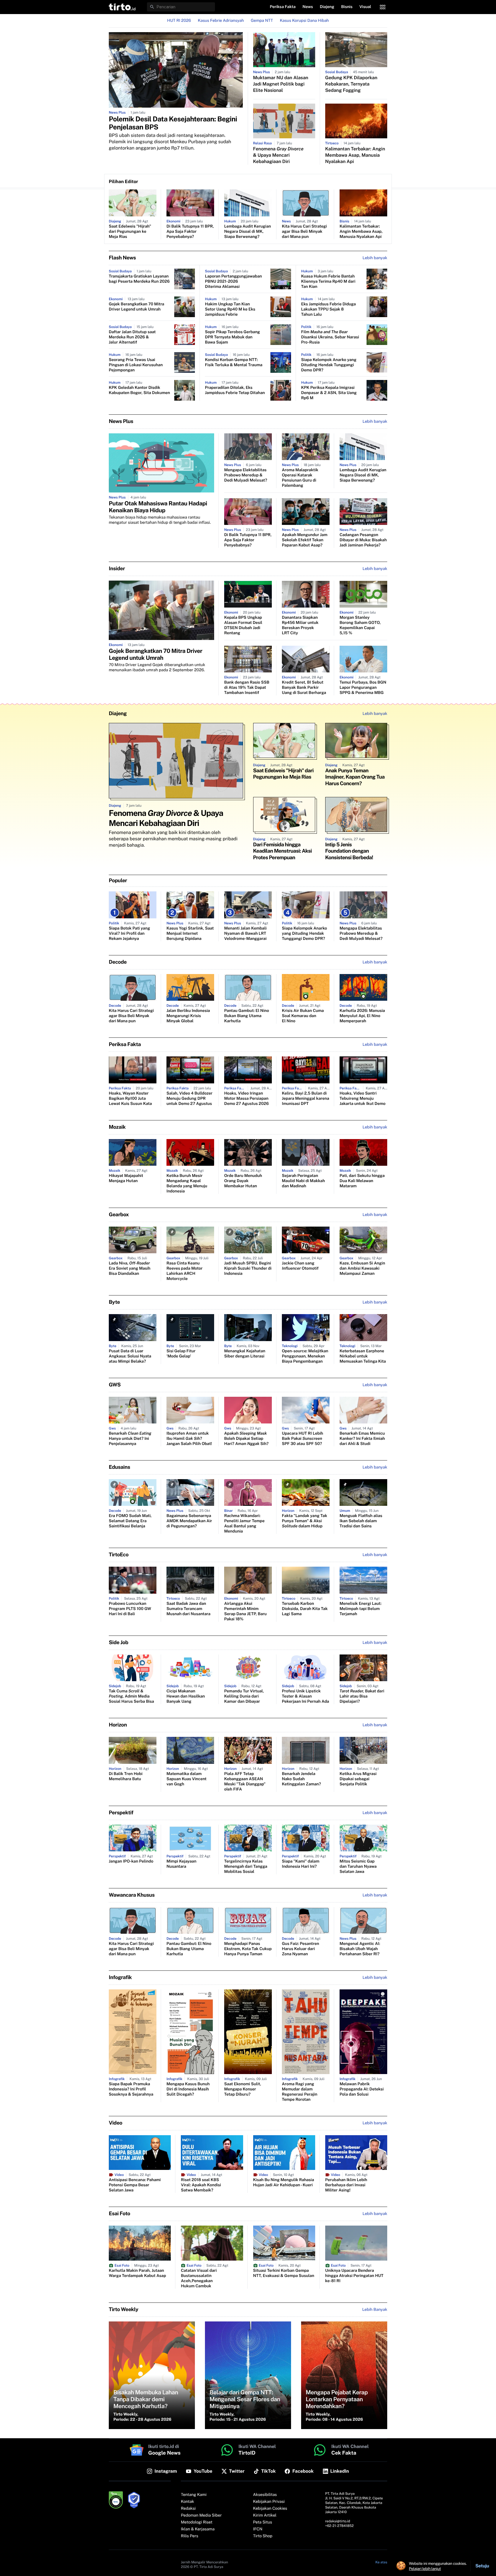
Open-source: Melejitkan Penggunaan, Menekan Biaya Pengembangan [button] (305, 1356)
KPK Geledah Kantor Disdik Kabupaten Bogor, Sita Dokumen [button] (139, 390)
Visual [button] (365, 7)
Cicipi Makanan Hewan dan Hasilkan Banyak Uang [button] (186, 1696)
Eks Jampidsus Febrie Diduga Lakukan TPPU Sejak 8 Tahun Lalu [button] (329, 309)
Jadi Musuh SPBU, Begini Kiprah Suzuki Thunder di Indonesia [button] (248, 1268)
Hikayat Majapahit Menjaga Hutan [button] (126, 1178)
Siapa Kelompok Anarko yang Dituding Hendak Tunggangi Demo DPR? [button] (329, 365)
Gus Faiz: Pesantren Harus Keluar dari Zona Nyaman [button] (301, 1949)
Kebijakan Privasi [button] (269, 2502)
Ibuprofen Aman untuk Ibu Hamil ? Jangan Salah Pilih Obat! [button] (189, 1439)
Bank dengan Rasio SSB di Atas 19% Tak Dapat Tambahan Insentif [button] (247, 688)
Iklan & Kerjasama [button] (198, 2529)
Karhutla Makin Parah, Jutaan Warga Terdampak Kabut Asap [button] (137, 2273)
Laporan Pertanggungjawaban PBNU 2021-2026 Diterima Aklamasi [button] (233, 282)
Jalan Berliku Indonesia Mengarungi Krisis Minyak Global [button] (188, 1016)
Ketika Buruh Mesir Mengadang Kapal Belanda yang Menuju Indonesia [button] (187, 1184)
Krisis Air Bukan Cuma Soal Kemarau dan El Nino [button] (303, 1016)
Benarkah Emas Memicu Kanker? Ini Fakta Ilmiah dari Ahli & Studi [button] (362, 1439)
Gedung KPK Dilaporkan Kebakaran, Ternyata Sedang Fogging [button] (351, 84)
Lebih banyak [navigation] (375, 258)
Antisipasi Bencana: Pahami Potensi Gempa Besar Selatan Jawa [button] (135, 2185)
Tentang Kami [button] (194, 2495)
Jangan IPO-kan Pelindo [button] (131, 1861)
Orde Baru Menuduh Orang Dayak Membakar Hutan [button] (243, 1181)
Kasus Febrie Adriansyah (221, 21)
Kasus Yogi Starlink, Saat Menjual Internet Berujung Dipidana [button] (190, 934)
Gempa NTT (262, 21)
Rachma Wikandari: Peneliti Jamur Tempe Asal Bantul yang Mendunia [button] (244, 1524)
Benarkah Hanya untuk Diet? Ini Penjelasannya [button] (130, 1439)
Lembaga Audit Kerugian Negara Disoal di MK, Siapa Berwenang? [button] (248, 232)
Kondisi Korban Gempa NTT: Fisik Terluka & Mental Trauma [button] (234, 362)
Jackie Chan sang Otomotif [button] (300, 1266)
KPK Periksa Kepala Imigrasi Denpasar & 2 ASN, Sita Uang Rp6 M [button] (329, 393)
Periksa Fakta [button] (283, 7)
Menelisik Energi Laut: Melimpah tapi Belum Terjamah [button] (361, 1609)
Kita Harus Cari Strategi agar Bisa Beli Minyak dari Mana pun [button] (304, 232)
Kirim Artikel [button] (265, 2515)
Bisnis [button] (347, 7)
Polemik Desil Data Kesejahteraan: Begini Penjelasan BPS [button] (173, 123)
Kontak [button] (187, 2502)
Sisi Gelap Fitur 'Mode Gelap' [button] (181, 1354)
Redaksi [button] (188, 2509)
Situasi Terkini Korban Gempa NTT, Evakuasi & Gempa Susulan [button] (284, 2273)
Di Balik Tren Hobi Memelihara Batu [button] (126, 1776)
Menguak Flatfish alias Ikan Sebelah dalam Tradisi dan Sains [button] (361, 1521)
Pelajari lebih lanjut (425, 2569)
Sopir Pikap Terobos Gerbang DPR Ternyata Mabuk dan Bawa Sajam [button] (232, 337)
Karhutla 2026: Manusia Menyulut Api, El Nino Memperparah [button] (362, 1016)
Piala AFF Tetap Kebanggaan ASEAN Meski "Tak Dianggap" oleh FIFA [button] (245, 1782)
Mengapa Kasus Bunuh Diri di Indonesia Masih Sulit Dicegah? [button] (188, 2089)
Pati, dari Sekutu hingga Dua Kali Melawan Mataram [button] (362, 1181)
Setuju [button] (482, 2566)
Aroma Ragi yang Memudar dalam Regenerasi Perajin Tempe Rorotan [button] (300, 2092)
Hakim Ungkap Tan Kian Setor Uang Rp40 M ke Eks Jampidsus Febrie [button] (230, 309)
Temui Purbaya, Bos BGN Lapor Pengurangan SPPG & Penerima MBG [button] (363, 688)
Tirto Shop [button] (263, 2536)
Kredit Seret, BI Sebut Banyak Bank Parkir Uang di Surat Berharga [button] (304, 688)
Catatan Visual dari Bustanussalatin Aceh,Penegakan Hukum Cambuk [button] (199, 2278)
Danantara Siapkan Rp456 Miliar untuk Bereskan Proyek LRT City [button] (300, 625)
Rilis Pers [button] (189, 2536)
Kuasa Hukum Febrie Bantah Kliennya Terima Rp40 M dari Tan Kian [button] (328, 282)
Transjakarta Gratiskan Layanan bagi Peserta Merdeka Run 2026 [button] (139, 279)
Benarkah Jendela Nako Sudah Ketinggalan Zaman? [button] (301, 1779)
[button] (122, 7)
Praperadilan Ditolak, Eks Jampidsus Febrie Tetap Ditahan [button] (235, 390)
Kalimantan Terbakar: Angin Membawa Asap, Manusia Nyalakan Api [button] (355, 155)
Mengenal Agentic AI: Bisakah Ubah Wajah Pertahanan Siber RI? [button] (360, 1949)
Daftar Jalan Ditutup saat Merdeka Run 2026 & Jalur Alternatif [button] (132, 337)
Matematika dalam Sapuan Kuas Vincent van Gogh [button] (187, 1779)
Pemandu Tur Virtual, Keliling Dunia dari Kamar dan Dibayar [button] (244, 1696)
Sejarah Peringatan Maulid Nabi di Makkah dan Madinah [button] (303, 1181)
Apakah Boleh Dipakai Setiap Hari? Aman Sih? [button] (246, 1439)
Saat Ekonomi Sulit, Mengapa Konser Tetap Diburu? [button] (243, 2089)
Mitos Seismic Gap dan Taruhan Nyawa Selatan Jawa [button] (358, 1867)
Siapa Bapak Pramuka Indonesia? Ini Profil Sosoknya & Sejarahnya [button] (131, 2089)
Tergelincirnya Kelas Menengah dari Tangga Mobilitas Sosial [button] (246, 1867)
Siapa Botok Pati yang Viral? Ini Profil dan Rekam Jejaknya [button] (129, 934)
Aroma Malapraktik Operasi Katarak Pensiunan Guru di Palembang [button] (300, 478)
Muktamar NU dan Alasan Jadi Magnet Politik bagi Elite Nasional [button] (281, 84)
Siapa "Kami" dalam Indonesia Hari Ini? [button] (301, 1864)
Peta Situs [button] (263, 2522)
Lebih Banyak (375, 2310)
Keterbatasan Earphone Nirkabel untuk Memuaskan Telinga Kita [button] (363, 1356)
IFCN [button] (258, 2529)
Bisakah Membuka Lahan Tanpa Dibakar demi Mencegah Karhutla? (146, 2399)
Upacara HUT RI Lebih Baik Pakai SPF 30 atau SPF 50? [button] (303, 1439)
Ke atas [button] (381, 2562)
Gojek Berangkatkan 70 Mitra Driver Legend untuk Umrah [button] (136, 307)
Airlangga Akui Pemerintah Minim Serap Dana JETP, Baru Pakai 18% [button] (245, 1611)
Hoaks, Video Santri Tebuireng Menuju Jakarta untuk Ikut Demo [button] (363, 1099)
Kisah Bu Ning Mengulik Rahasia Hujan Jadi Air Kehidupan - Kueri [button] (284, 2183)
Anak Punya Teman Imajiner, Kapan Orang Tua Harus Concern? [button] (355, 777)
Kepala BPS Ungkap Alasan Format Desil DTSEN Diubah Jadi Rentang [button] (243, 625)
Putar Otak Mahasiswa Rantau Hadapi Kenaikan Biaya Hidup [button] (158, 507)
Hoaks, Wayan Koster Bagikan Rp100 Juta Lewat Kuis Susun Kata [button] (130, 1099)
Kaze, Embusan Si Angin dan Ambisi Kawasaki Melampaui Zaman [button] (362, 1268)
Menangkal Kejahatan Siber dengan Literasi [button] (245, 1354)
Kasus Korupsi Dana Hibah (304, 21)
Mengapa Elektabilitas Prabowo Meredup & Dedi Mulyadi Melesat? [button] (246, 475)
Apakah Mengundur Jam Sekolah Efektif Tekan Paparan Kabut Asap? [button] (305, 540)
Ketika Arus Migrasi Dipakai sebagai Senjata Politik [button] (358, 1779)
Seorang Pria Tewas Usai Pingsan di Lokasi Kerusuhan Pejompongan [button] (136, 365)
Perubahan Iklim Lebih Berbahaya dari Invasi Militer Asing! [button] (346, 2185)
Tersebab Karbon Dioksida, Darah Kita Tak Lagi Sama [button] (305, 1609)
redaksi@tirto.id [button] (338, 2521)
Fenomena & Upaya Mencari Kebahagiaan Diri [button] (278, 155)
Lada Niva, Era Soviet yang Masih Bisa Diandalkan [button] (130, 1268)
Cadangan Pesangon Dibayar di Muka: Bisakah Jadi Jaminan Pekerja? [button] (363, 540)
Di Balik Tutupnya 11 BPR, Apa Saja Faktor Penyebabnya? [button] (190, 232)
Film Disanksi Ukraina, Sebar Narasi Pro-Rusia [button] (330, 337)
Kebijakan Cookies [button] (270, 2509)
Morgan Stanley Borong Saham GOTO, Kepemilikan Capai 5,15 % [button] (360, 625)
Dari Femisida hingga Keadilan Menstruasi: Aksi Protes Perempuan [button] (283, 851)
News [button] (308, 7)
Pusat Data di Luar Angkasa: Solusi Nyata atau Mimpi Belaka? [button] (130, 1356)
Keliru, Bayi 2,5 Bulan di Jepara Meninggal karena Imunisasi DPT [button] (306, 1099)
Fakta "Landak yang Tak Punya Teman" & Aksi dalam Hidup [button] (305, 1521)
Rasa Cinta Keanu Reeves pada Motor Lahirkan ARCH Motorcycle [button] (185, 1271)
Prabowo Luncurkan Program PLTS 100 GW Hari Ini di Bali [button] (130, 1609)
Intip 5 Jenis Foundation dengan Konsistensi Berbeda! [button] (349, 851)
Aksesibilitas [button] (265, 2495)
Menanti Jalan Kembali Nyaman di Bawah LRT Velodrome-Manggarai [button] (245, 934)
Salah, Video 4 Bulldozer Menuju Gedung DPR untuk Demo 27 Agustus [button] (189, 1099)
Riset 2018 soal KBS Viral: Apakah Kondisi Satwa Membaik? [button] (201, 2185)
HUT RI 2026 (179, 21)
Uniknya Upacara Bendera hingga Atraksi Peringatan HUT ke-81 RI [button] (354, 2276)
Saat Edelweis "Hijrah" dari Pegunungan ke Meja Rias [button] (130, 232)
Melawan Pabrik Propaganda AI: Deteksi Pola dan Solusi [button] (362, 2089)
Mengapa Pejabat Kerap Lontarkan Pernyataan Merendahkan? (337, 2399)
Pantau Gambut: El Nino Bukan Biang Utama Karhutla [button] (247, 1016)
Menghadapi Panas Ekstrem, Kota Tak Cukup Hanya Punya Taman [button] (248, 1949)
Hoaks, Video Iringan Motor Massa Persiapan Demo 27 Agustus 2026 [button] (246, 1099)
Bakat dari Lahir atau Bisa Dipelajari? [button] (362, 1696)
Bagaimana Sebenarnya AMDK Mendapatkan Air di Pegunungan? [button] (189, 1521)
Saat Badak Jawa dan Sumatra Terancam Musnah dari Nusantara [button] (188, 1609)
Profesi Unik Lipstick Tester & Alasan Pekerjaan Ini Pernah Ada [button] (305, 1696)
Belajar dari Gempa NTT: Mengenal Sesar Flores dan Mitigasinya (245, 2399)
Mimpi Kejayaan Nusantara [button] (181, 1864)
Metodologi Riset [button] (197, 2522)
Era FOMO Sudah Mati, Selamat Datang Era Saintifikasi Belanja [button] (130, 1521)
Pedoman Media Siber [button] (201, 2515)
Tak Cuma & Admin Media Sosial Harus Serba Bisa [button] (131, 1696)
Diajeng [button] (327, 7)
